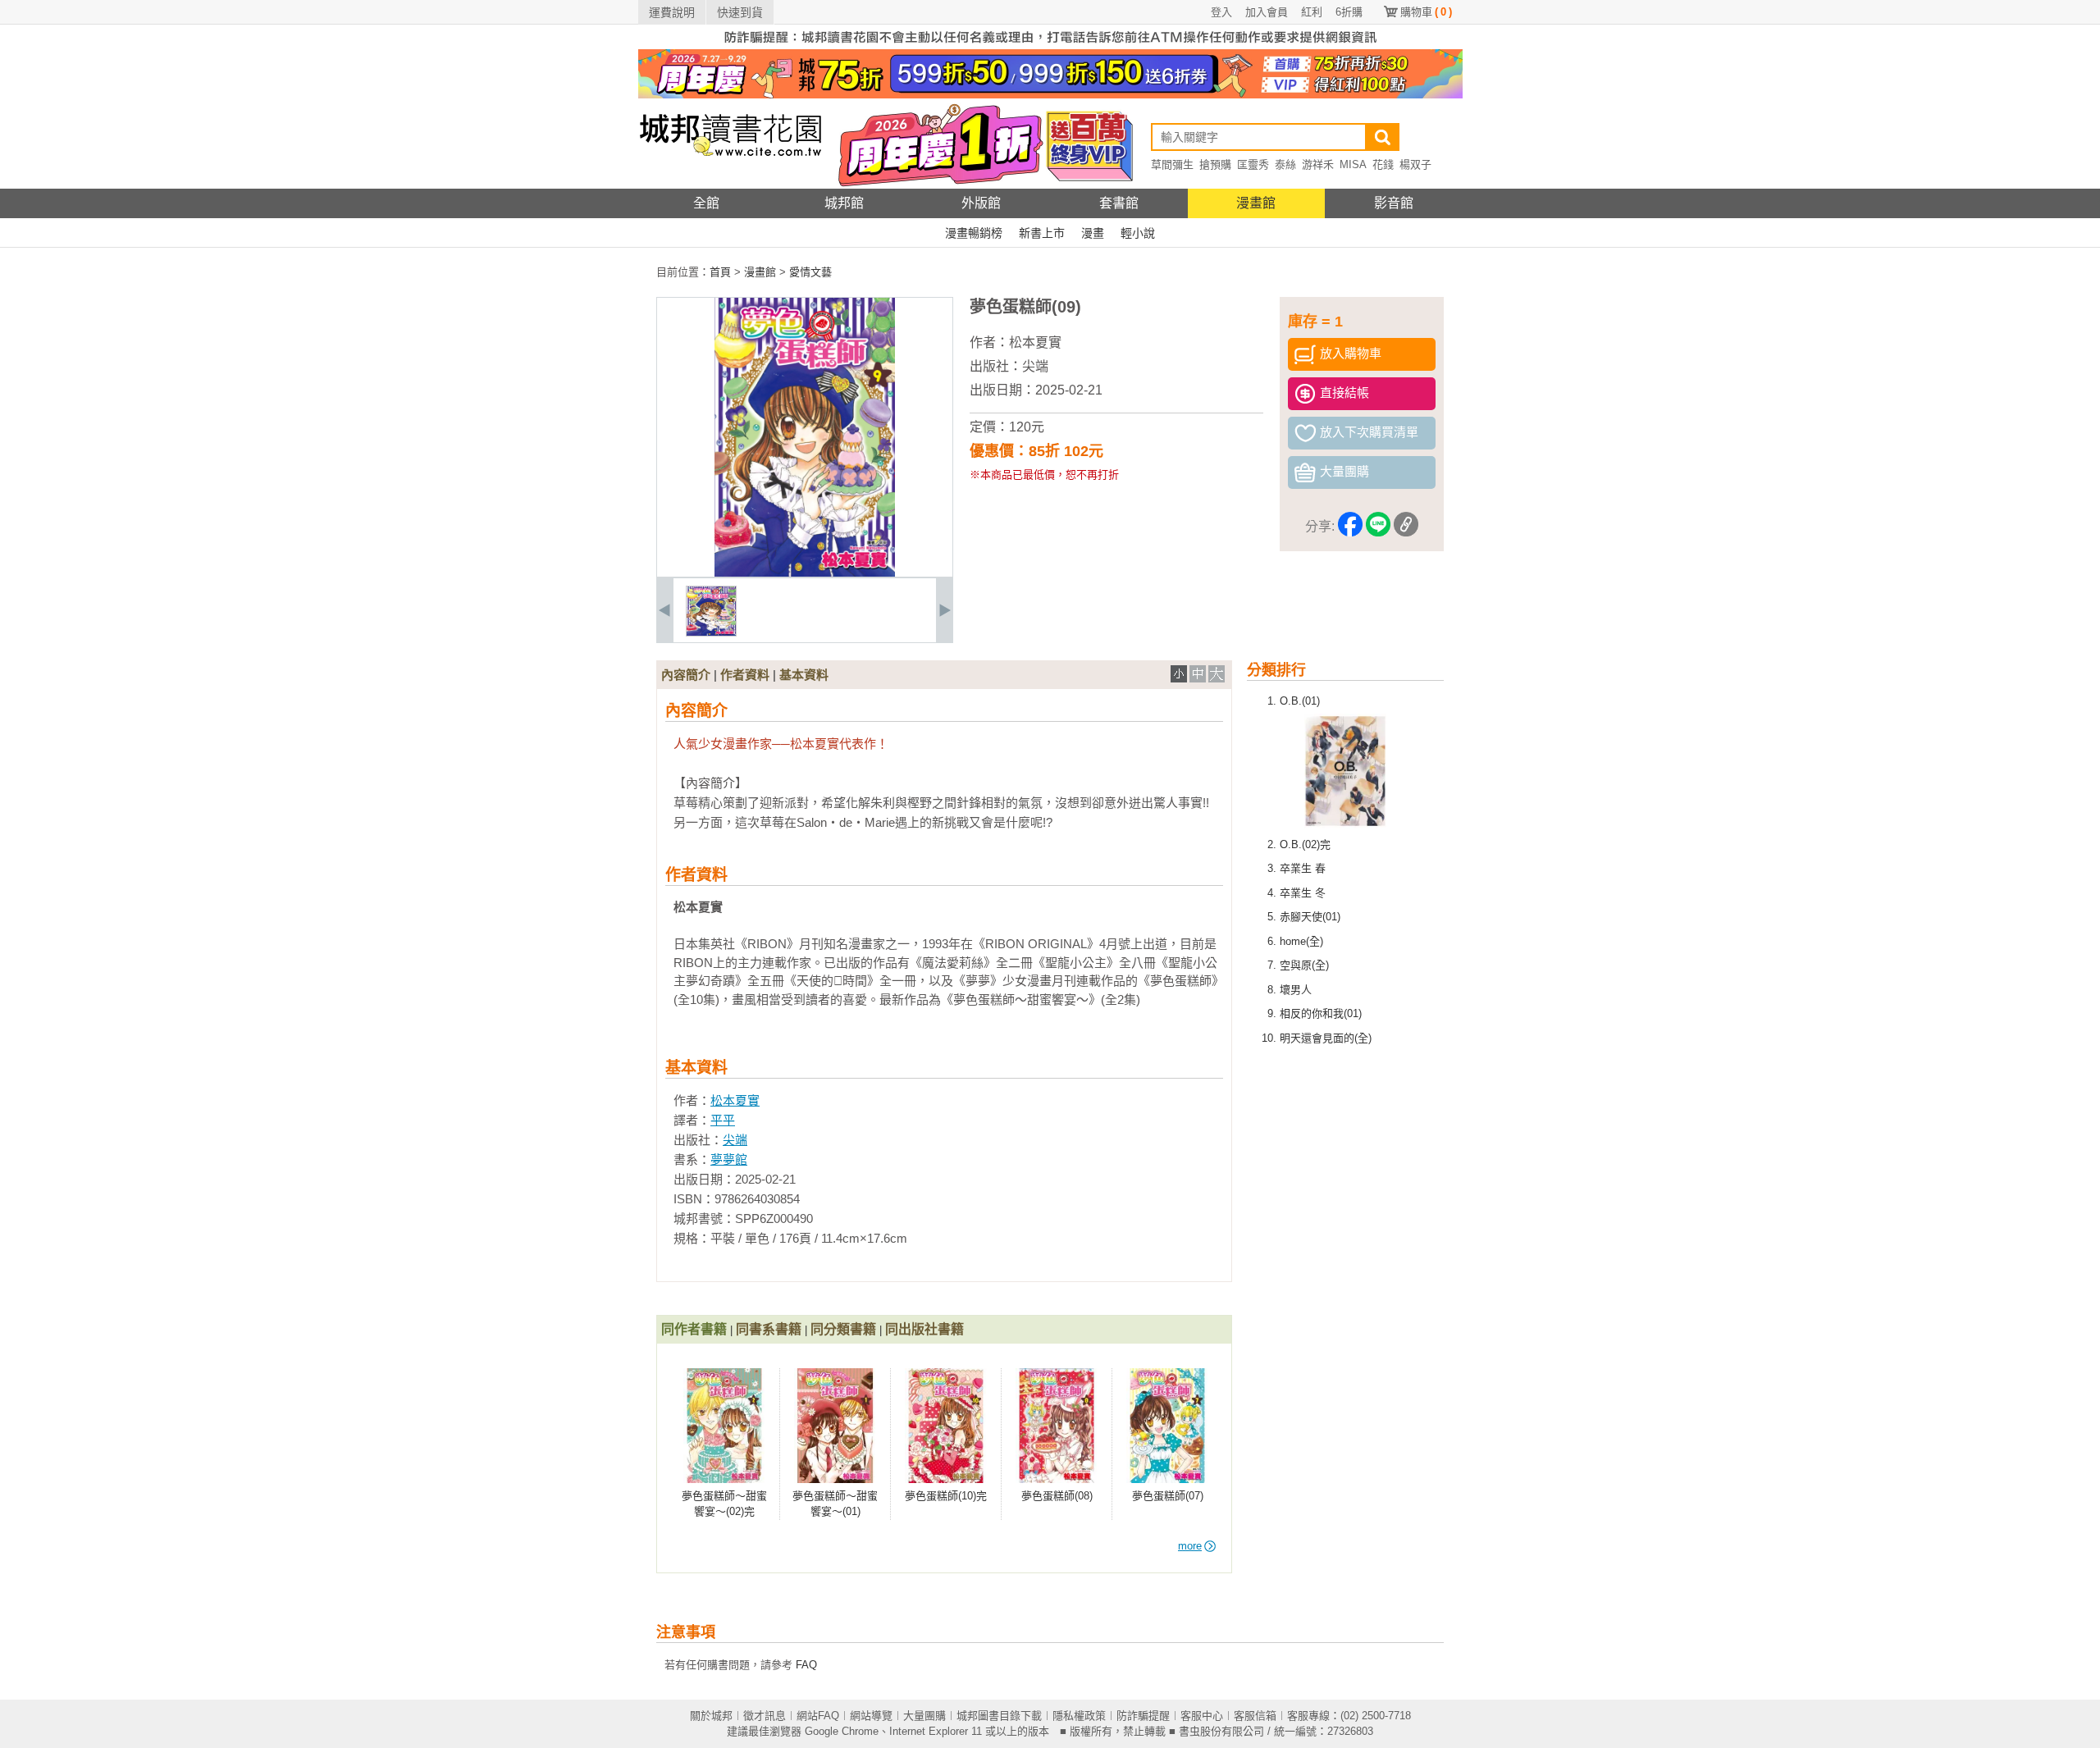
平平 (723, 1120)
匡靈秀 (1253, 164)
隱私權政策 (1079, 1716)
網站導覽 (871, 1716)
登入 (1221, 12)
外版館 (981, 203)
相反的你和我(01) (1321, 1013)
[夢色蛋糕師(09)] (711, 633)
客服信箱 (1255, 1716)
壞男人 (1296, 990)
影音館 (1394, 203)
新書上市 (1042, 233)
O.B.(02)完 (1305, 844)
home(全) (1301, 941)
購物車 (1426, 12)
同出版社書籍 (924, 1329)
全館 (706, 203)
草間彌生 (1172, 164)
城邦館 (844, 203)
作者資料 (745, 675)
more (1190, 1546)
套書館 (1119, 203)
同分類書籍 (843, 1329)
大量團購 (924, 1716)
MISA (1353, 164)
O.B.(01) (1300, 701)
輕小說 (1138, 233)
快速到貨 (740, 12)
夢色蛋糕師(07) (1168, 1496)
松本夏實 (1035, 342)
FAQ (806, 1665)
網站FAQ (818, 1716)
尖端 (1035, 366)
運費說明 (672, 12)
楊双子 (1415, 164)
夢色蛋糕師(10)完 (946, 1496)
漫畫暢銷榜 (974, 233)
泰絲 (1285, 164)
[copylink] (1406, 527)
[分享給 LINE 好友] (1378, 527)
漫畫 (1093, 233)
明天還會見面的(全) (1326, 1038)
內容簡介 (686, 675)
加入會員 (1267, 12)
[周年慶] (1050, 95)
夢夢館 (729, 1159)
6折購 (1349, 12)
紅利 (1312, 12)
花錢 (1383, 164)
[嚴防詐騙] (1050, 46)
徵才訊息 (765, 1716)
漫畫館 (1256, 203)
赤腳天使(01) (1310, 917)
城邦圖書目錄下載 (999, 1716)
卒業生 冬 (1303, 893)
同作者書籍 (694, 1329)
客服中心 (1202, 1716)
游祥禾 (1318, 164)
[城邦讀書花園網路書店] (730, 185)
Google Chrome (842, 1731)
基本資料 (804, 675)
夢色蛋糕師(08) (1057, 1496)
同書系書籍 (769, 1329)
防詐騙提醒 (1143, 1716)
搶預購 (1215, 164)
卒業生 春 (1303, 868)
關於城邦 (711, 1716)
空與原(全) (1304, 965)
